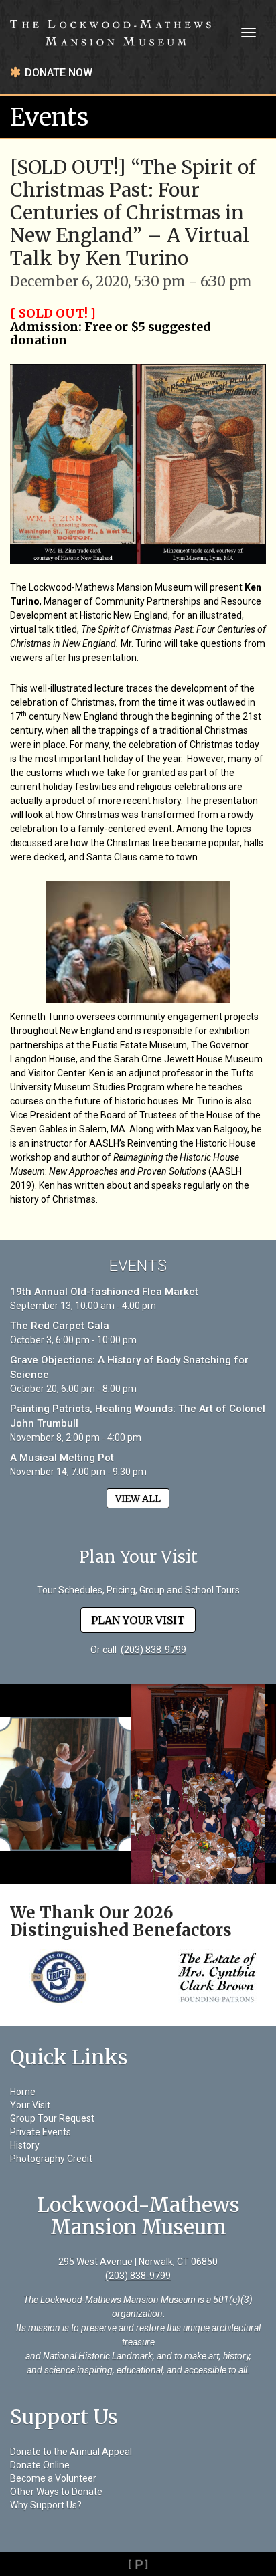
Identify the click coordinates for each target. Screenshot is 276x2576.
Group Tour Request (52, 2118)
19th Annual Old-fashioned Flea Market (104, 1292)
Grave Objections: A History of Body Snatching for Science (129, 1367)
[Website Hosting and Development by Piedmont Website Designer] (138, 2564)
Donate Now (59, 73)
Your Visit (30, 2105)
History (25, 2145)
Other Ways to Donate (56, 2492)
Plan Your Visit (138, 1620)
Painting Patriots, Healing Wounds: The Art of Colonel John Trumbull (138, 1416)
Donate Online (40, 2465)
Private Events (41, 2132)
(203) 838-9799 (153, 1650)
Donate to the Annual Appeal (71, 2452)
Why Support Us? (46, 2505)
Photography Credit (51, 2159)
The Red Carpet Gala (60, 1326)
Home (23, 2092)
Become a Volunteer (53, 2478)
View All (138, 1498)
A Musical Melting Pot (62, 1458)
